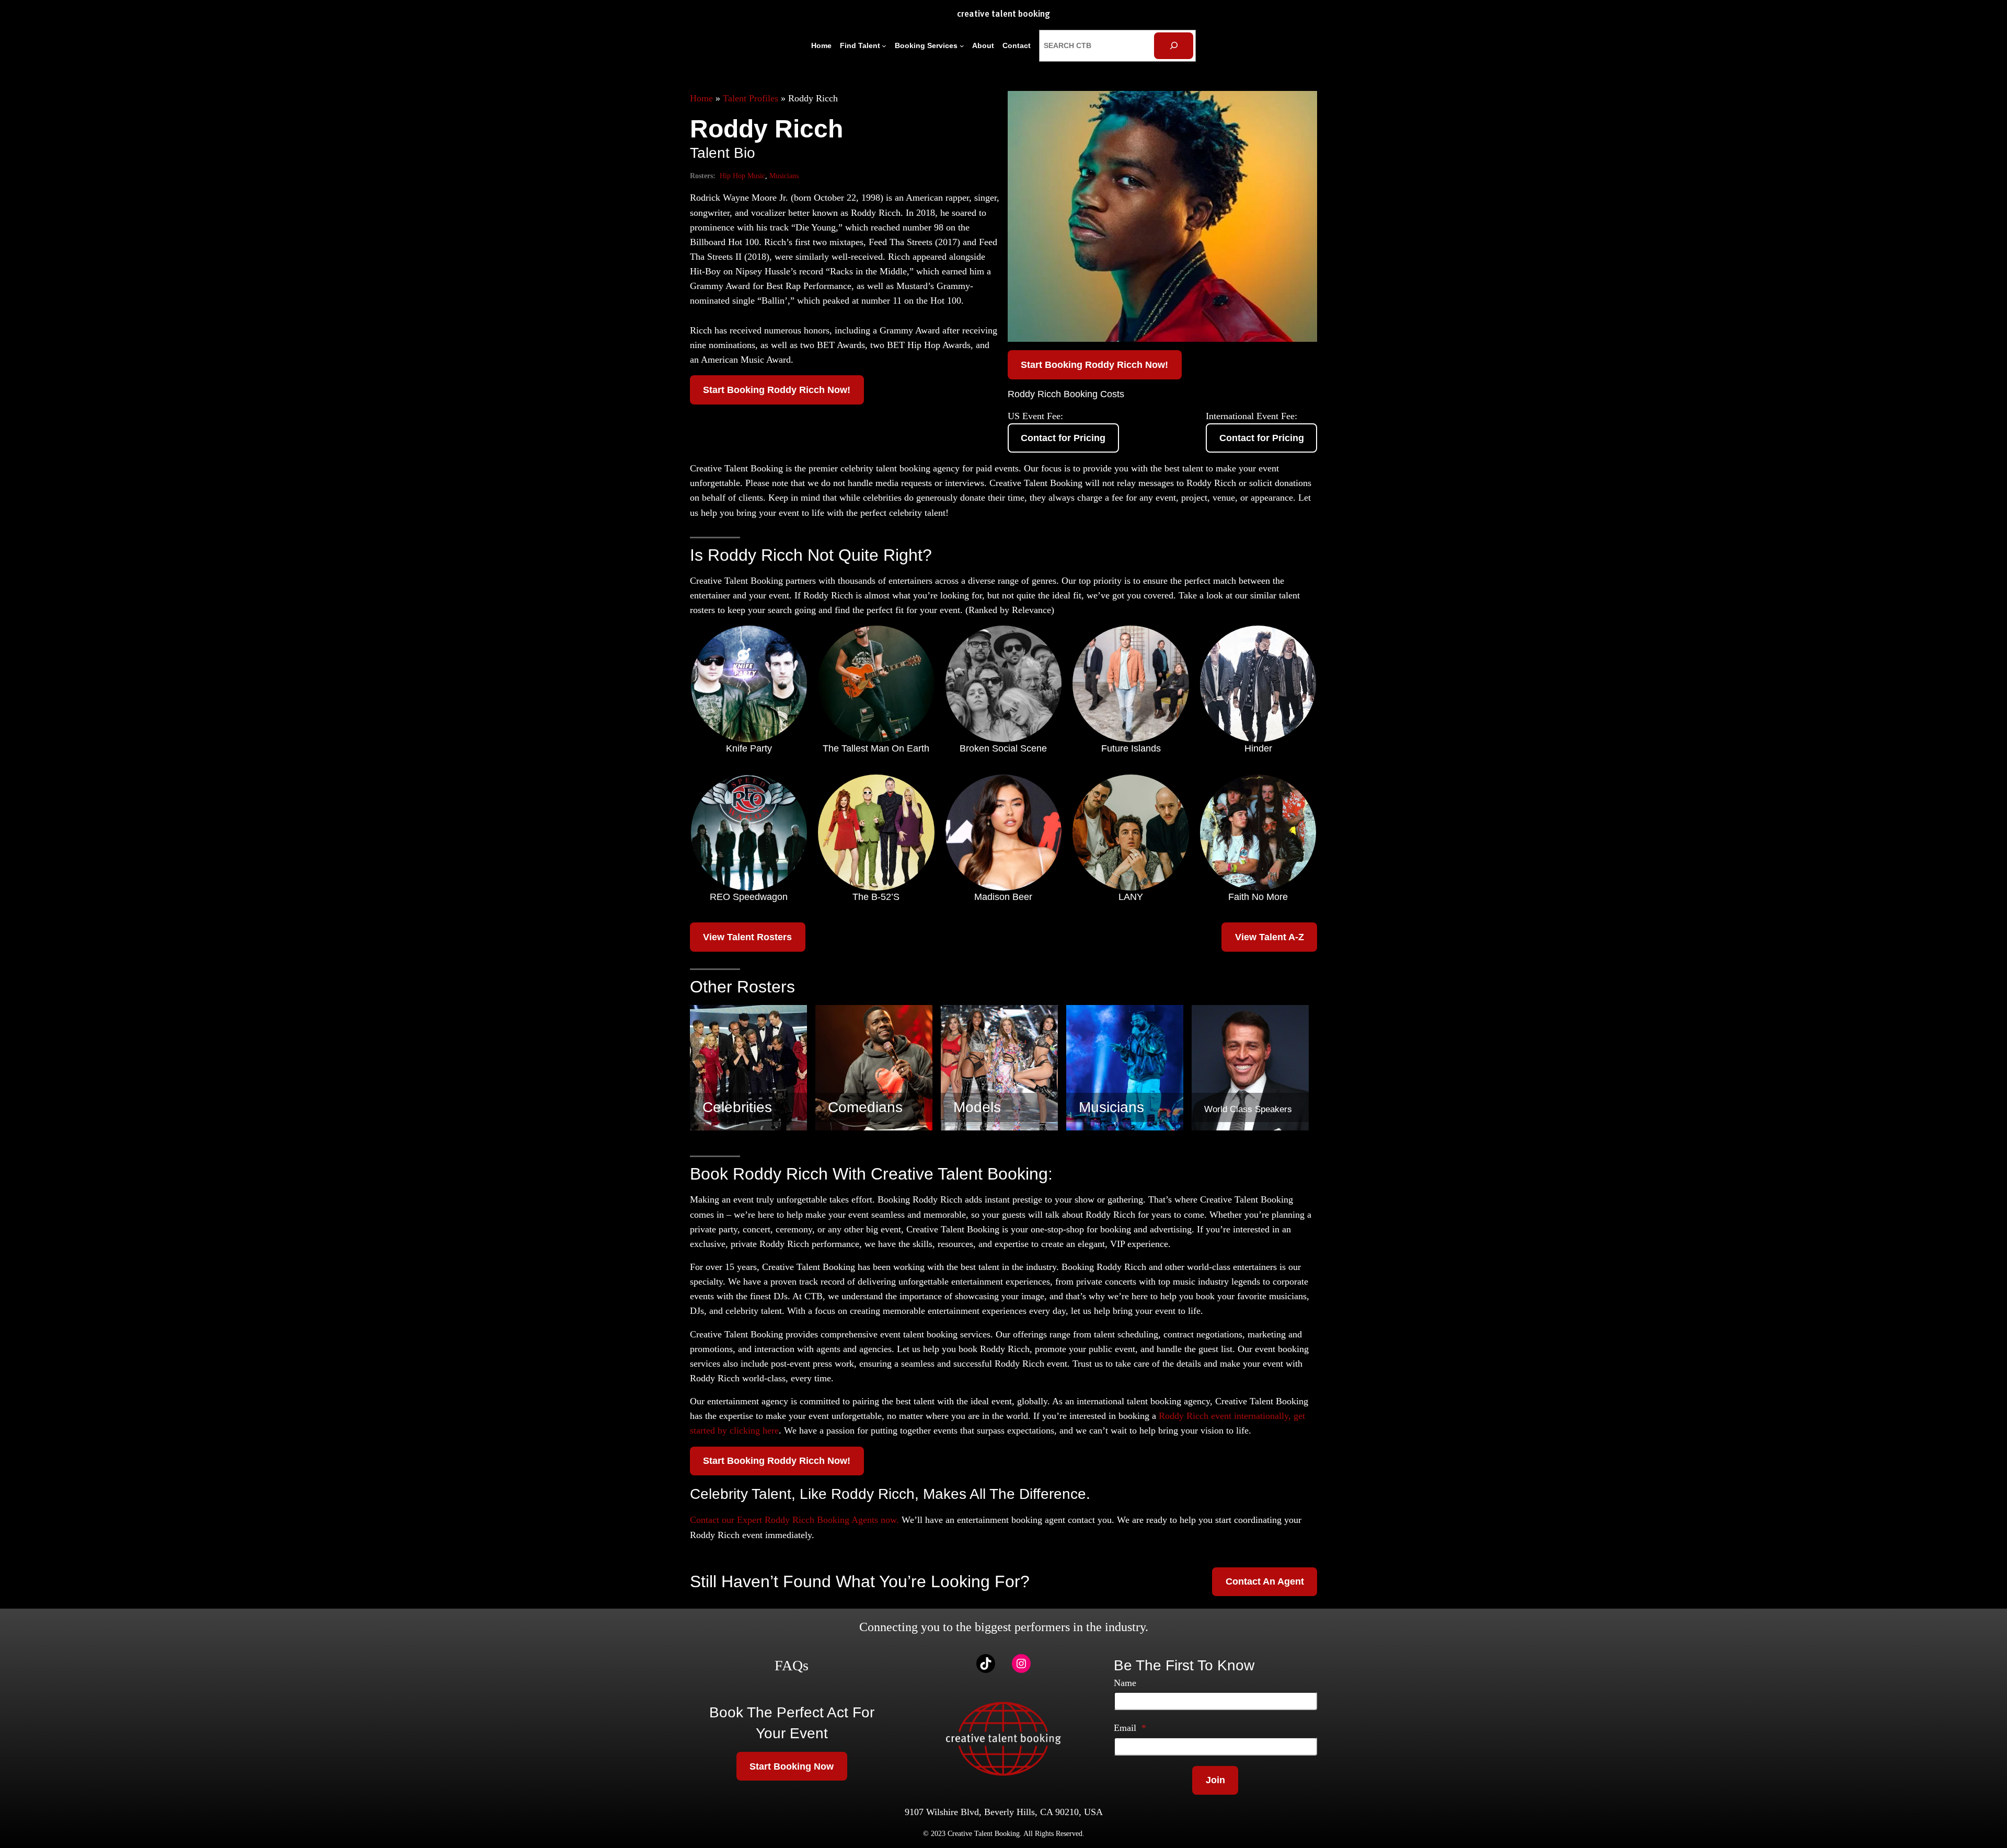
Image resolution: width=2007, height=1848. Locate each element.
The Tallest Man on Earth (876, 748)
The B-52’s (876, 897)
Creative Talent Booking (1004, 14)
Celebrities (737, 1107)
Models (977, 1107)
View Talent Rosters (747, 937)
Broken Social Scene (1003, 748)
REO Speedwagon (749, 897)
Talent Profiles (751, 98)
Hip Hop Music (742, 176)
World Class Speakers (1248, 1109)
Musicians (784, 176)
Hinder (1258, 748)
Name (1125, 1683)
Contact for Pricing (1063, 438)
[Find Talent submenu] (884, 46)
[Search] (1174, 46)
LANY (1131, 897)
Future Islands (1131, 748)
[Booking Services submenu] (962, 46)
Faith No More (1258, 897)
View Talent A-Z (1270, 937)
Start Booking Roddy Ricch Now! (777, 390)
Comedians (865, 1107)
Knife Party (749, 748)
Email (1130, 1728)
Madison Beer (1003, 897)
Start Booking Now (792, 1766)
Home (701, 98)
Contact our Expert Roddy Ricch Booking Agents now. (794, 1520)
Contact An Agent (1265, 1581)
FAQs (792, 1665)
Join (1215, 1780)
